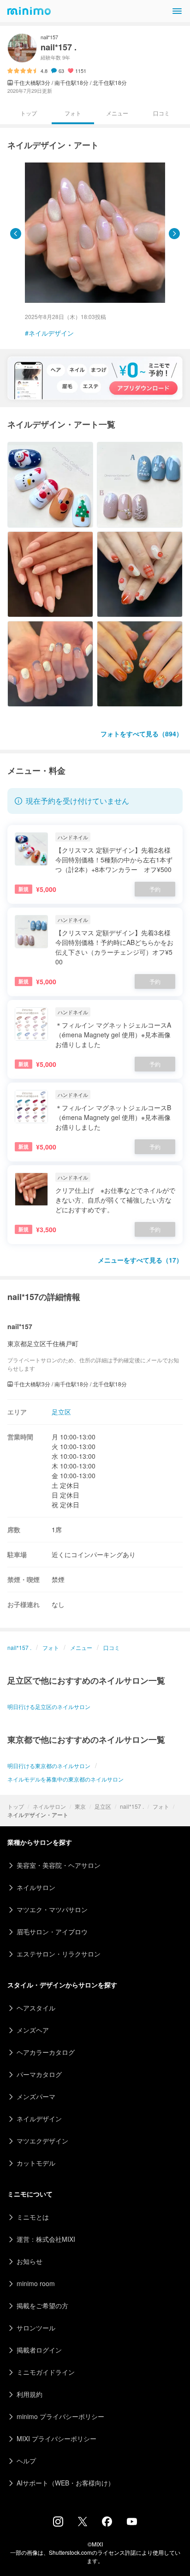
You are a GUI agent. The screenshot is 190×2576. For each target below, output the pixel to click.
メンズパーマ (36, 2096)
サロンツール (36, 2328)
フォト (161, 1806)
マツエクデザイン (42, 2141)
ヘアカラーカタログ (46, 2052)
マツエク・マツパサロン (52, 1909)
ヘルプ (26, 2461)
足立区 (103, 1806)
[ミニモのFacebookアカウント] (107, 2524)
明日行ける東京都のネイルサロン (49, 1766)
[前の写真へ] (16, 234)
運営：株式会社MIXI (46, 2239)
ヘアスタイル (36, 2008)
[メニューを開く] (177, 11)
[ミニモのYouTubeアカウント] (132, 2522)
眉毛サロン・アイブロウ (52, 1932)
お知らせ (30, 2261)
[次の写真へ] (174, 234)
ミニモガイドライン (46, 2372)
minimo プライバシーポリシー (60, 2416)
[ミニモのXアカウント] (83, 2523)
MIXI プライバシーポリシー (56, 2438)
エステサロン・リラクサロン (59, 1954)
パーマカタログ (39, 2074)
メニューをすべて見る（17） (140, 1260)
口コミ (161, 113)
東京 (80, 1806)
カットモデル (36, 2163)
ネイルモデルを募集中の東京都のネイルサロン (65, 1779)
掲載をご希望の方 (42, 2305)
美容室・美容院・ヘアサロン (59, 1865)
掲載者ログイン (39, 2350)
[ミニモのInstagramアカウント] (58, 2524)
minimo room (36, 2283)
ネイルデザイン (51, 333)
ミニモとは (33, 2217)
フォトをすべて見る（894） (142, 734)
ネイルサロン (49, 1806)
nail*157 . (132, 1806)
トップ (16, 1806)
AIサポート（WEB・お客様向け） (65, 2483)
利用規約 (30, 2394)
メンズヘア (33, 2030)
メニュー (117, 113)
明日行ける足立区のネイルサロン (49, 1706)
